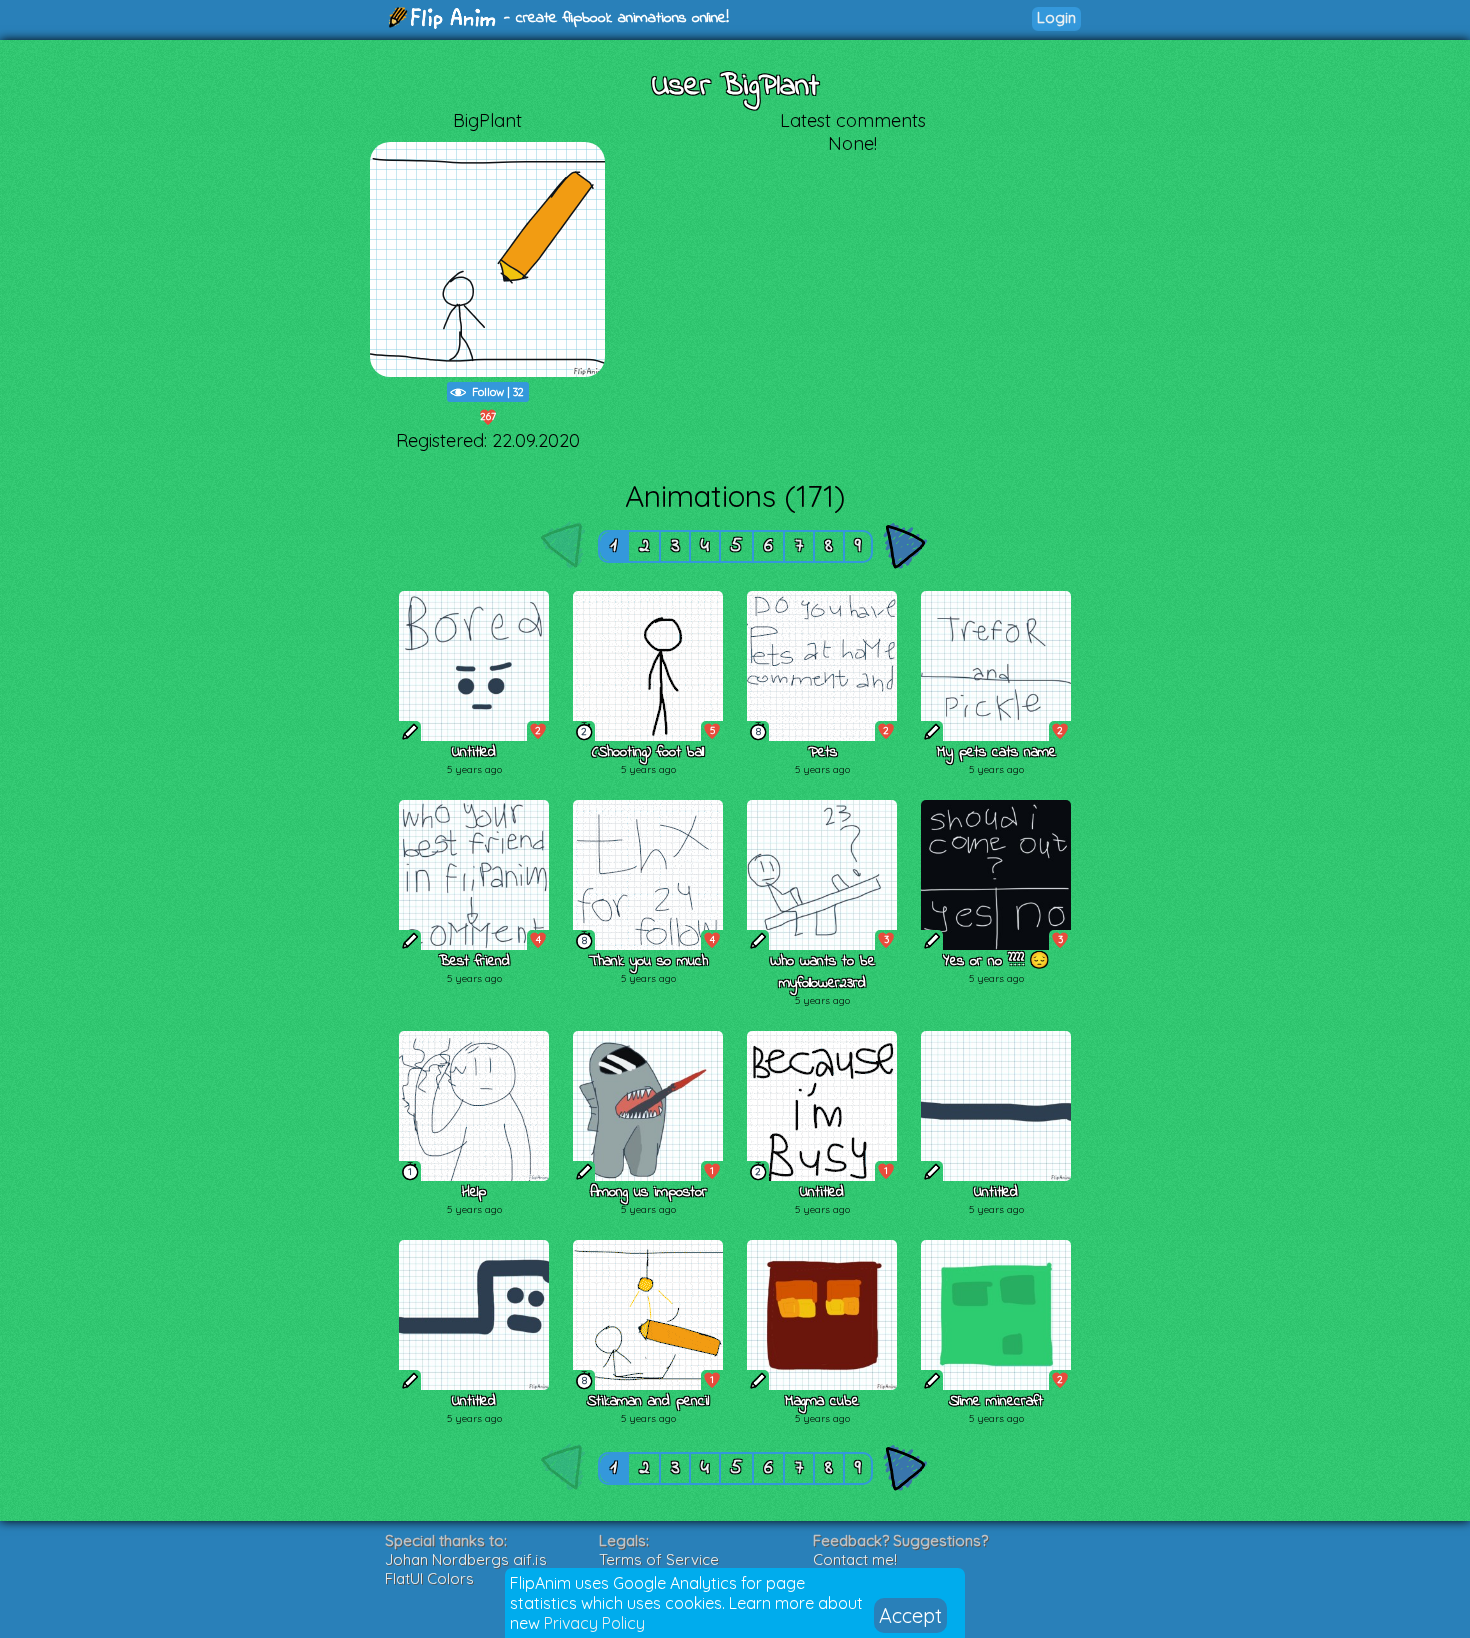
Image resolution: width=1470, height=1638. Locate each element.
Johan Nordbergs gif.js (466, 1559)
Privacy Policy (594, 1623)
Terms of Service (659, 1559)
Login (1056, 17)
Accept (910, 1615)
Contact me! (855, 1559)
